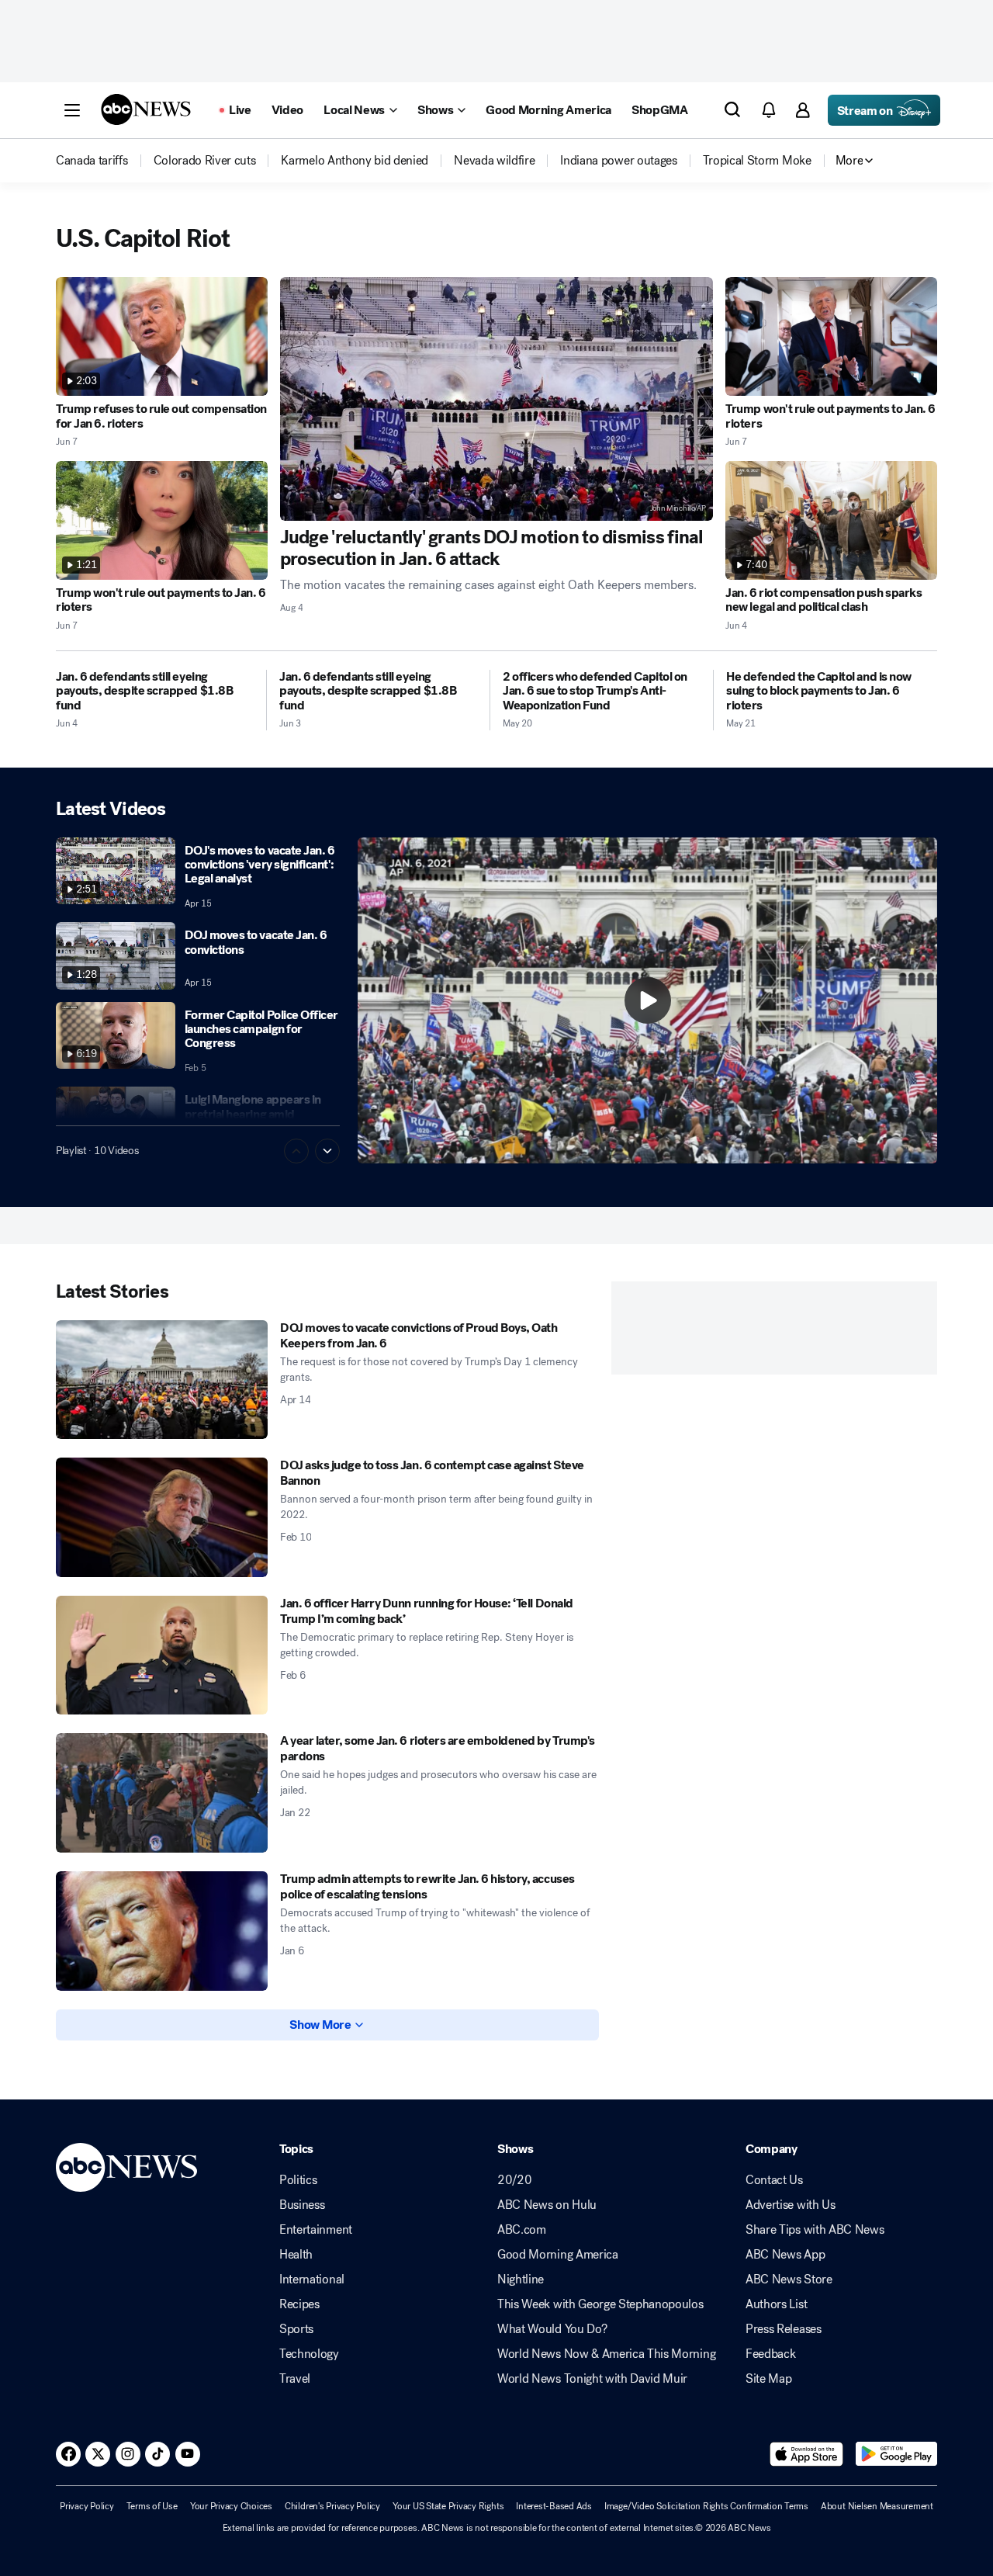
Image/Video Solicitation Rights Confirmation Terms (706, 2506)
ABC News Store (789, 2280)
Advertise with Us (791, 2205)
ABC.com (522, 2230)
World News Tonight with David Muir (592, 2379)
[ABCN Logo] (146, 109)
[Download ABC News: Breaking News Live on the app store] (807, 2454)
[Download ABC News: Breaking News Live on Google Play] (896, 2454)
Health (296, 2255)
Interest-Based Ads (554, 2506)
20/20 (514, 2180)
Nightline (521, 2280)
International (312, 2280)
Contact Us (774, 2180)
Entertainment (316, 2230)
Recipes (299, 2304)
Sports (296, 2329)
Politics (298, 2180)
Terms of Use (152, 2506)
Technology (309, 2354)
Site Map (768, 2379)
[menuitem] (92, 161)
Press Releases (784, 2329)
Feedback (770, 2354)
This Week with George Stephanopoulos (600, 2304)
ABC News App (785, 2255)
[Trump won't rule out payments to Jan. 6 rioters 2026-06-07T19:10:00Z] (831, 336)
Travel (295, 2379)
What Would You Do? (552, 2329)
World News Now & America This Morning (606, 2354)
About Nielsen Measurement (877, 2506)
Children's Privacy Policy (332, 2506)
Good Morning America (558, 2255)
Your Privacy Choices (231, 2506)
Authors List (776, 2304)
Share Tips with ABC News (815, 2230)
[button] (72, 110)
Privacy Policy (87, 2506)
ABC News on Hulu (547, 2205)
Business (302, 2205)
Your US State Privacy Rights (448, 2506)
